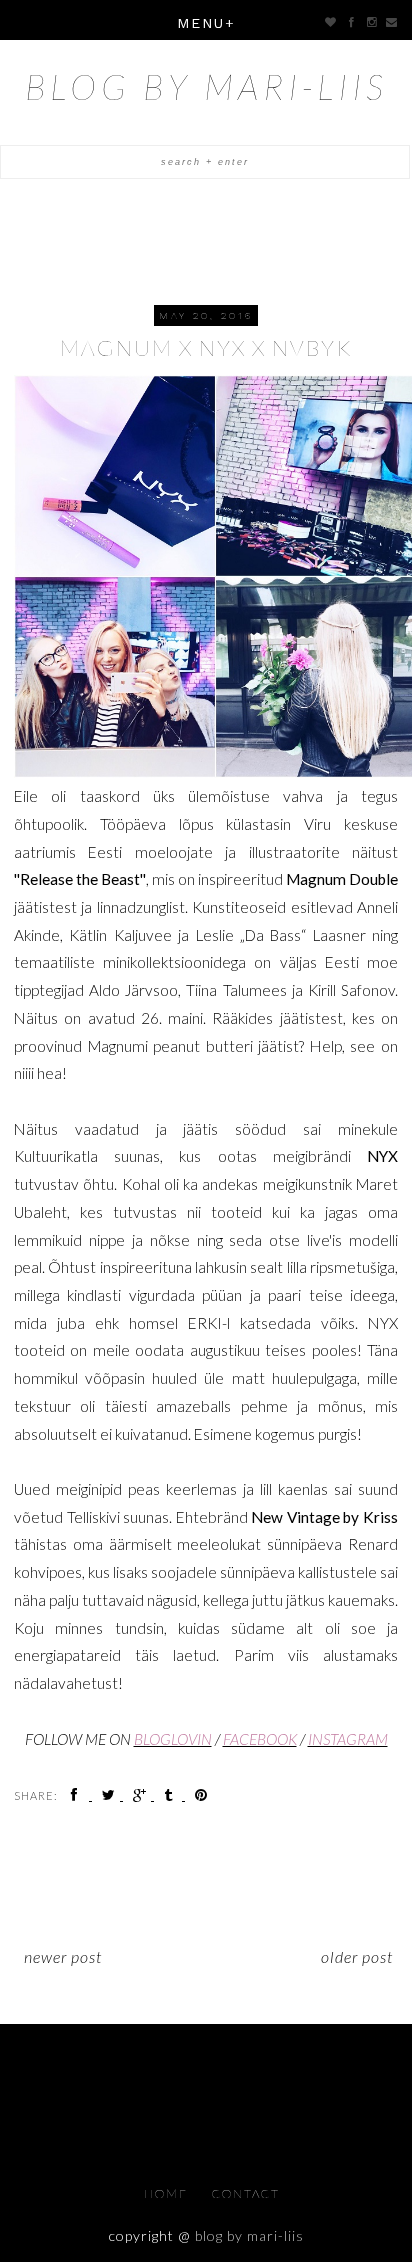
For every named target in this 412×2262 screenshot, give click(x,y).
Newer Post (63, 1956)
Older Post (357, 1956)
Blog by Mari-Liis (206, 86)
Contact (246, 2193)
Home (168, 2193)
